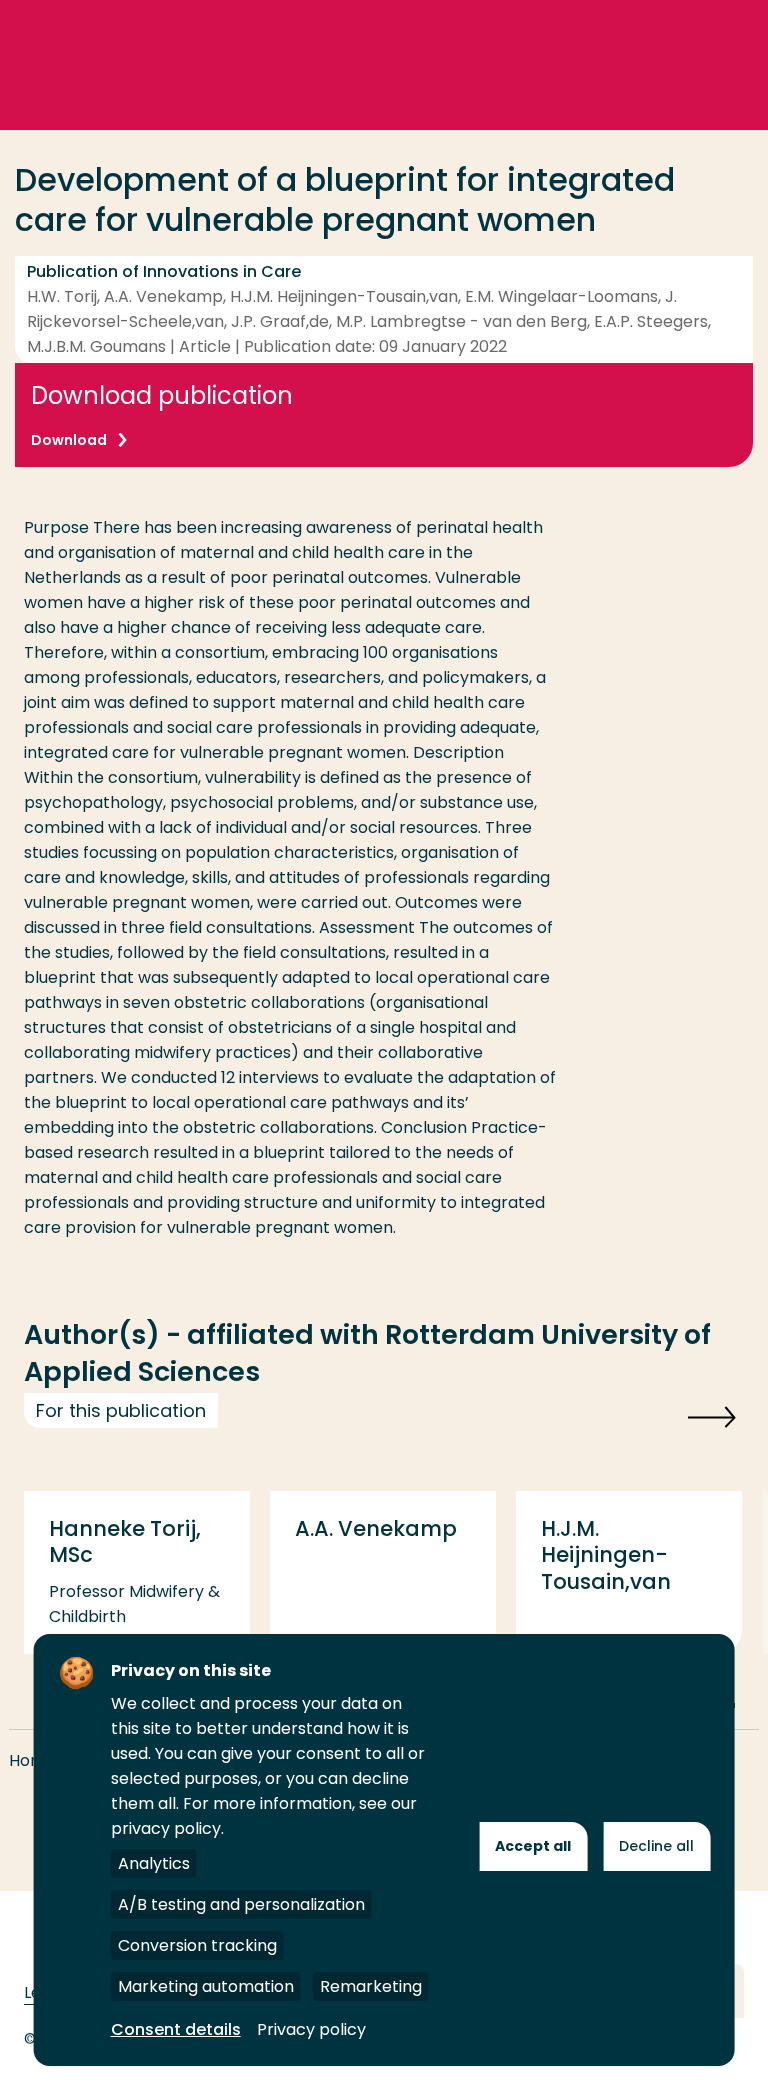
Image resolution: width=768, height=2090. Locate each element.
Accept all (533, 1846)
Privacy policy (311, 2029)
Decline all (656, 1846)
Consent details (176, 2029)
